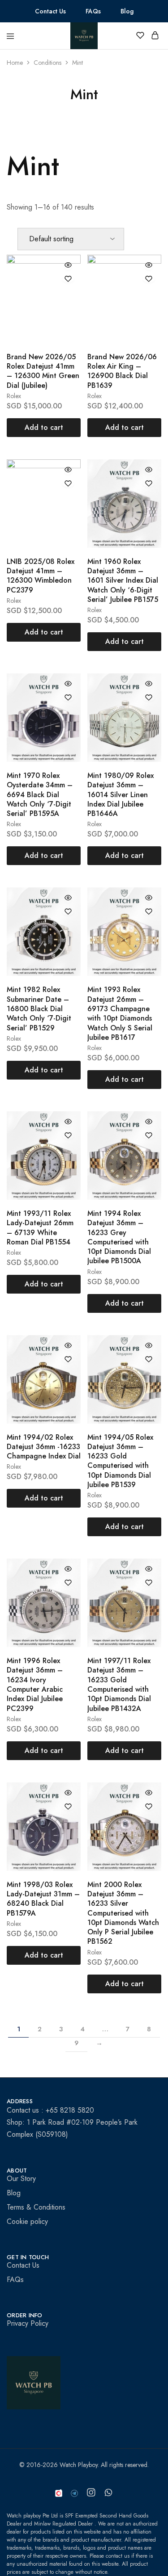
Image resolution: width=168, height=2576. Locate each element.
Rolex (14, 396)
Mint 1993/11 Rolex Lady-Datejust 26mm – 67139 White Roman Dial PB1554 (40, 1228)
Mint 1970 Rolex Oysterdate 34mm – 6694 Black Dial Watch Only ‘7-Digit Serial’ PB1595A (40, 794)
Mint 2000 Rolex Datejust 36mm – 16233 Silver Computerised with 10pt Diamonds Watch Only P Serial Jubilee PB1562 (123, 1913)
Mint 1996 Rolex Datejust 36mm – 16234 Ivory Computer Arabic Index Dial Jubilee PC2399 (35, 1684)
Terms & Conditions (36, 2207)
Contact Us (50, 11)
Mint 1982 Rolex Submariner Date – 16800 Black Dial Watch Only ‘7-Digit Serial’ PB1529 (39, 1009)
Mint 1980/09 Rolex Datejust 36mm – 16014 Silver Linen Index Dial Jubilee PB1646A (121, 794)
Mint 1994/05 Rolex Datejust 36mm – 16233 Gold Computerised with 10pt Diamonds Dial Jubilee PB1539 (120, 1461)
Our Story (21, 2179)
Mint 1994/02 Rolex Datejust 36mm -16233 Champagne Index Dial (44, 1447)
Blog (127, 11)
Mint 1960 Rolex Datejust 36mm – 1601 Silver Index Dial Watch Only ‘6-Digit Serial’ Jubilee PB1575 (123, 580)
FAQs (93, 11)
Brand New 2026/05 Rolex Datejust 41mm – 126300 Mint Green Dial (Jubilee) (43, 371)
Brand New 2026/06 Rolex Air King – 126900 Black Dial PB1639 (122, 371)
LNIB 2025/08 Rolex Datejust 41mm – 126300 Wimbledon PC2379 (41, 576)
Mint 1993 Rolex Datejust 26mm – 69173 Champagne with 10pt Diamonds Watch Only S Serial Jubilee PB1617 (120, 1013)
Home (15, 63)
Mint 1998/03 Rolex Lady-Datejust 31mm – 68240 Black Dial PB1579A (43, 1899)
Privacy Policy (28, 2323)
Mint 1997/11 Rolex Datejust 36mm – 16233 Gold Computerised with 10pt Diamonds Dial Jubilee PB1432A (119, 1684)
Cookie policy (27, 2221)
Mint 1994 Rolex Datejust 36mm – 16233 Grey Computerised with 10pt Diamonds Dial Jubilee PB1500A (119, 1237)
